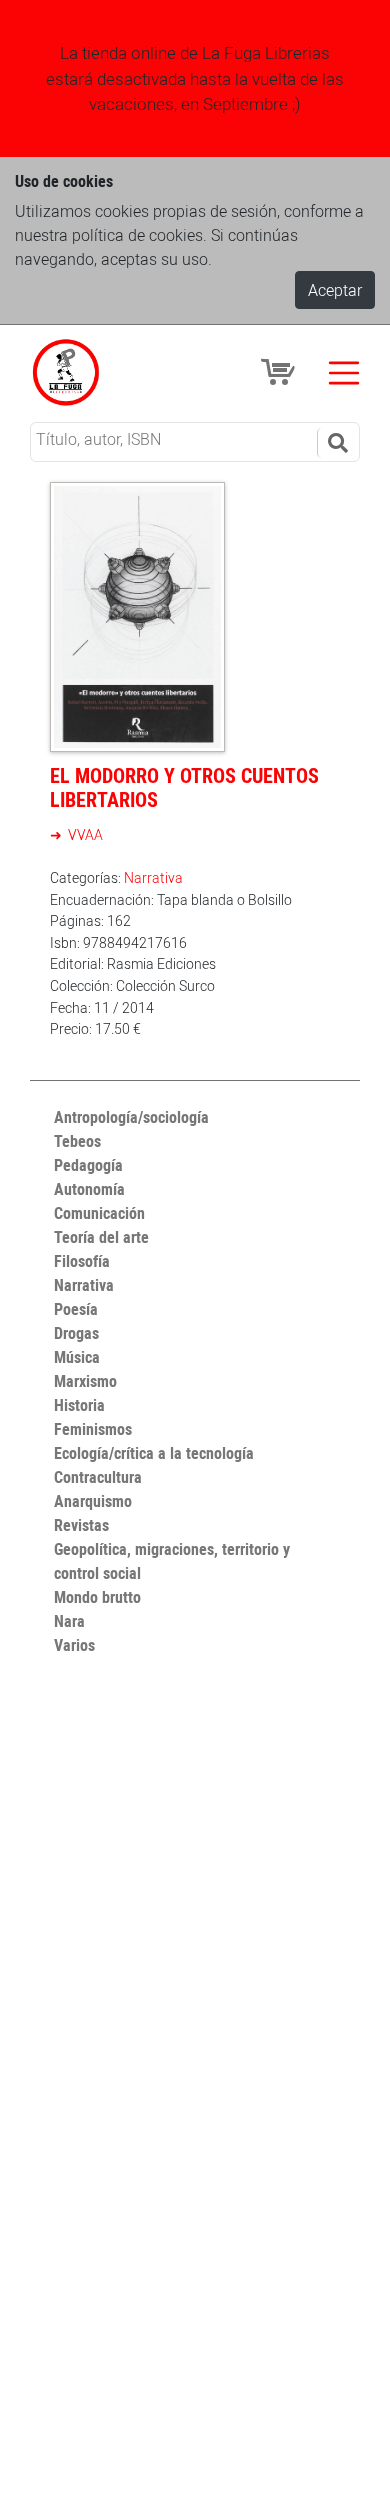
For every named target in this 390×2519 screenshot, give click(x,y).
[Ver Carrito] (281, 371)
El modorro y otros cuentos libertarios (184, 787)
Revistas (81, 1525)
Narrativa (153, 877)
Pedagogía (88, 1165)
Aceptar (335, 290)
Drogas (76, 1333)
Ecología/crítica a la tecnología (154, 1453)
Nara (69, 1621)
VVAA (84, 834)
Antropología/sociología (131, 1117)
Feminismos (93, 1429)
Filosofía (82, 1261)
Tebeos (77, 1141)
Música (77, 1357)
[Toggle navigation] (344, 373)
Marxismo (85, 1381)
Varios (74, 1645)
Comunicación (99, 1213)
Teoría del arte (101, 1237)
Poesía (76, 1309)
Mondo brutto (97, 1597)
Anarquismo (93, 1501)
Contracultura (98, 1477)
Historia (79, 1405)
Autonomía (89, 1189)
